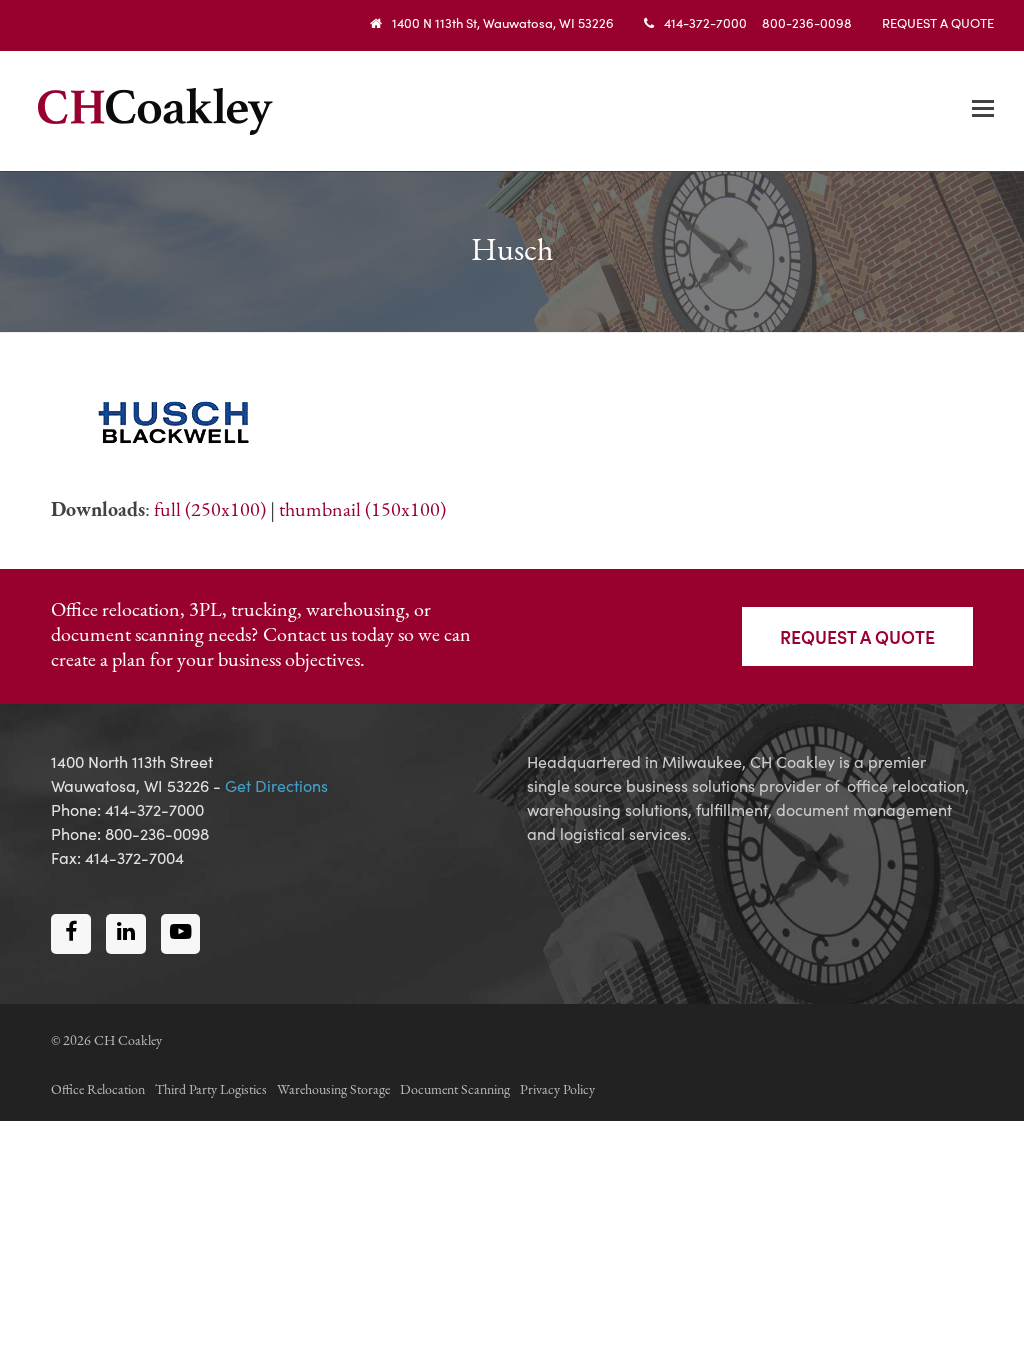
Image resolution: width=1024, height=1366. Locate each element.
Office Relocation (98, 1090)
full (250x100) (210, 511)
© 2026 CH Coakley (106, 1041)
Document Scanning (455, 1090)
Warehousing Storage (333, 1090)
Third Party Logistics (211, 1090)
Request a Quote (857, 636)
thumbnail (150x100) (362, 511)
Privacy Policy (557, 1090)
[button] (983, 111)
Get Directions (276, 785)
